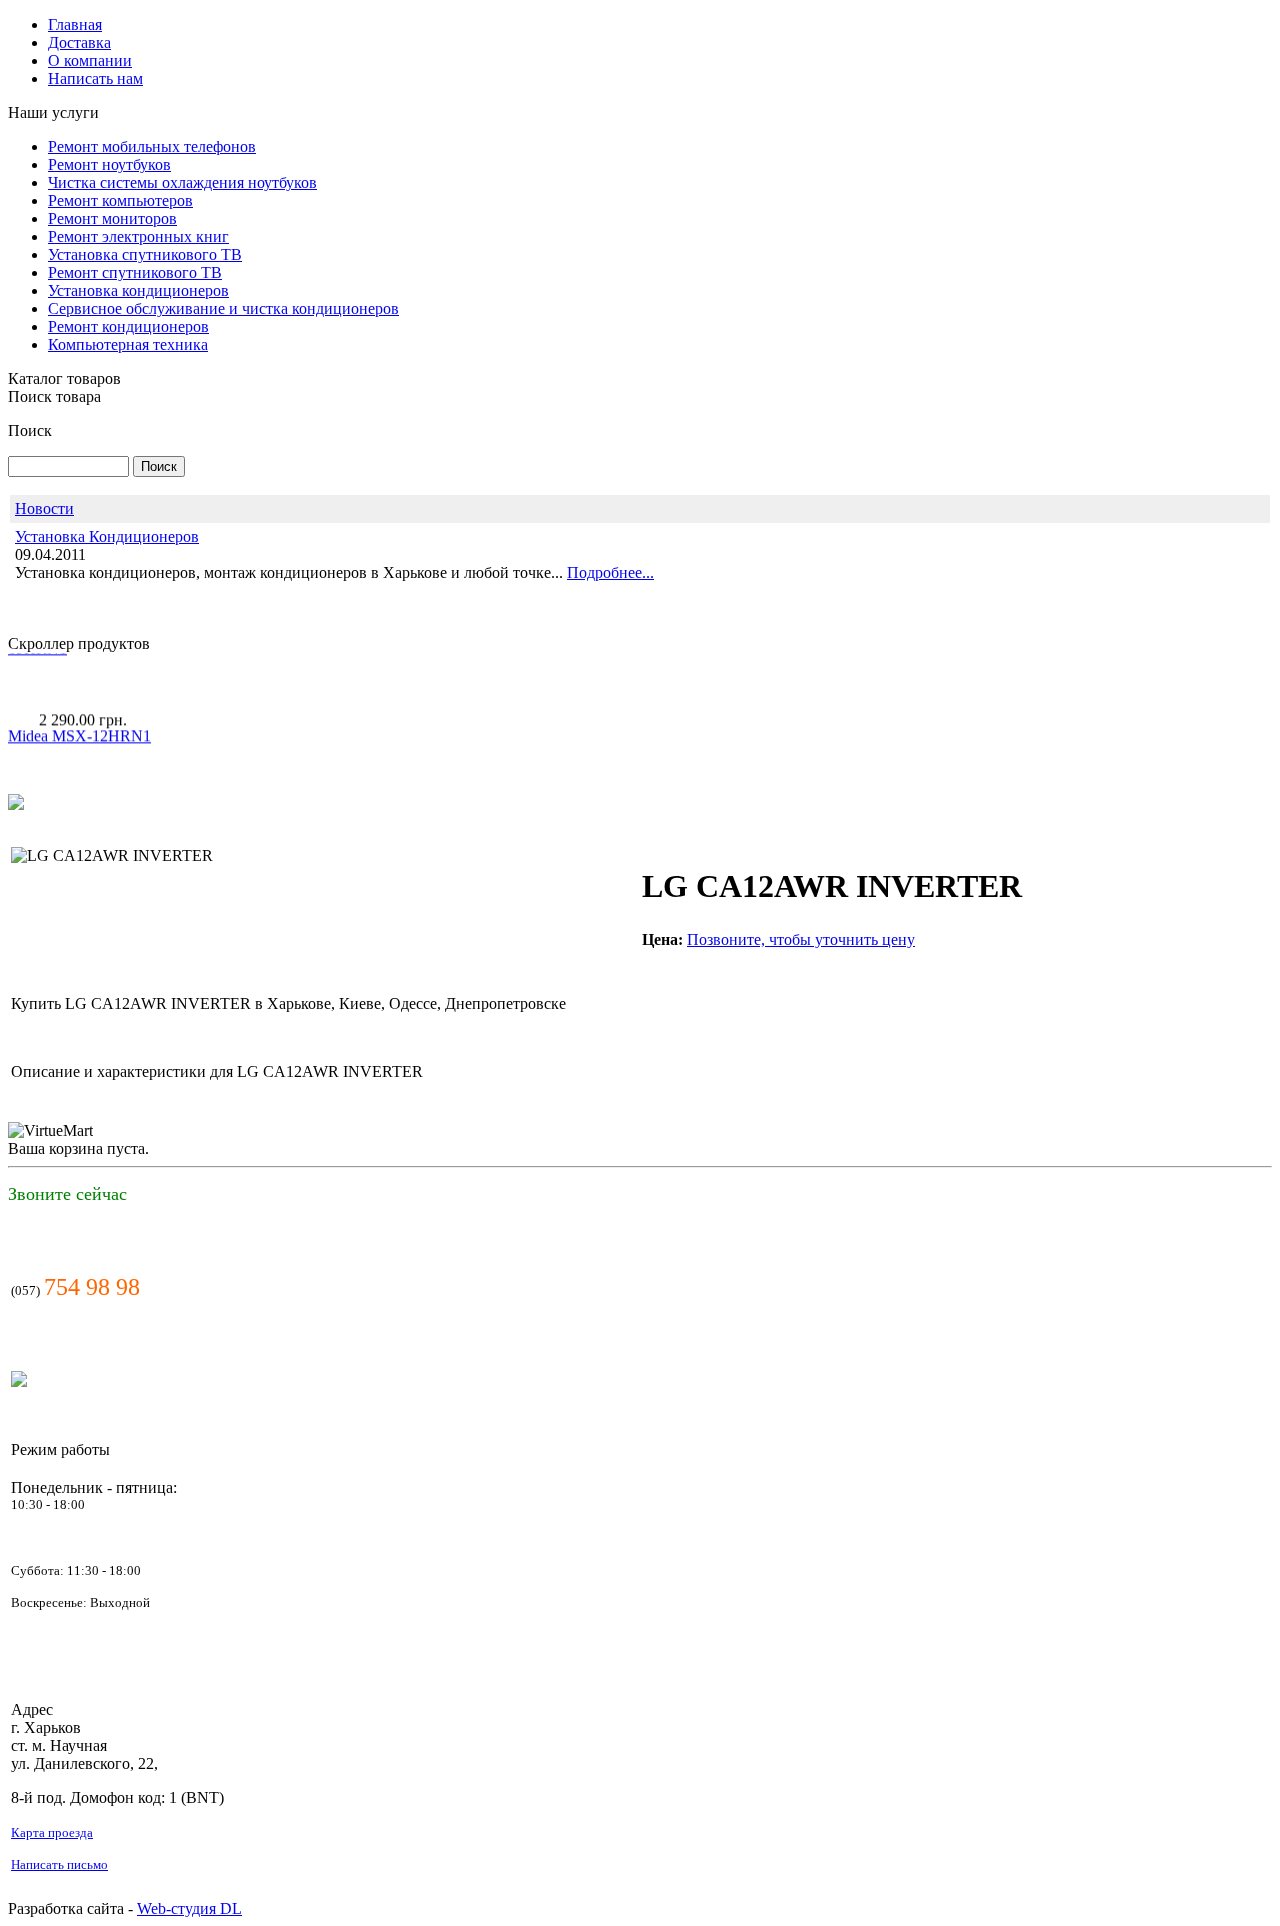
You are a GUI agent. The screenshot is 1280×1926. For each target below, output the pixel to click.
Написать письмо (59, 1864)
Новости (44, 508)
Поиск (30, 430)
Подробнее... (610, 572)
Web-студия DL (189, 1908)
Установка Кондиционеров (107, 536)
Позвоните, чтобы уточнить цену (801, 939)
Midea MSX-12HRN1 (79, 721)
